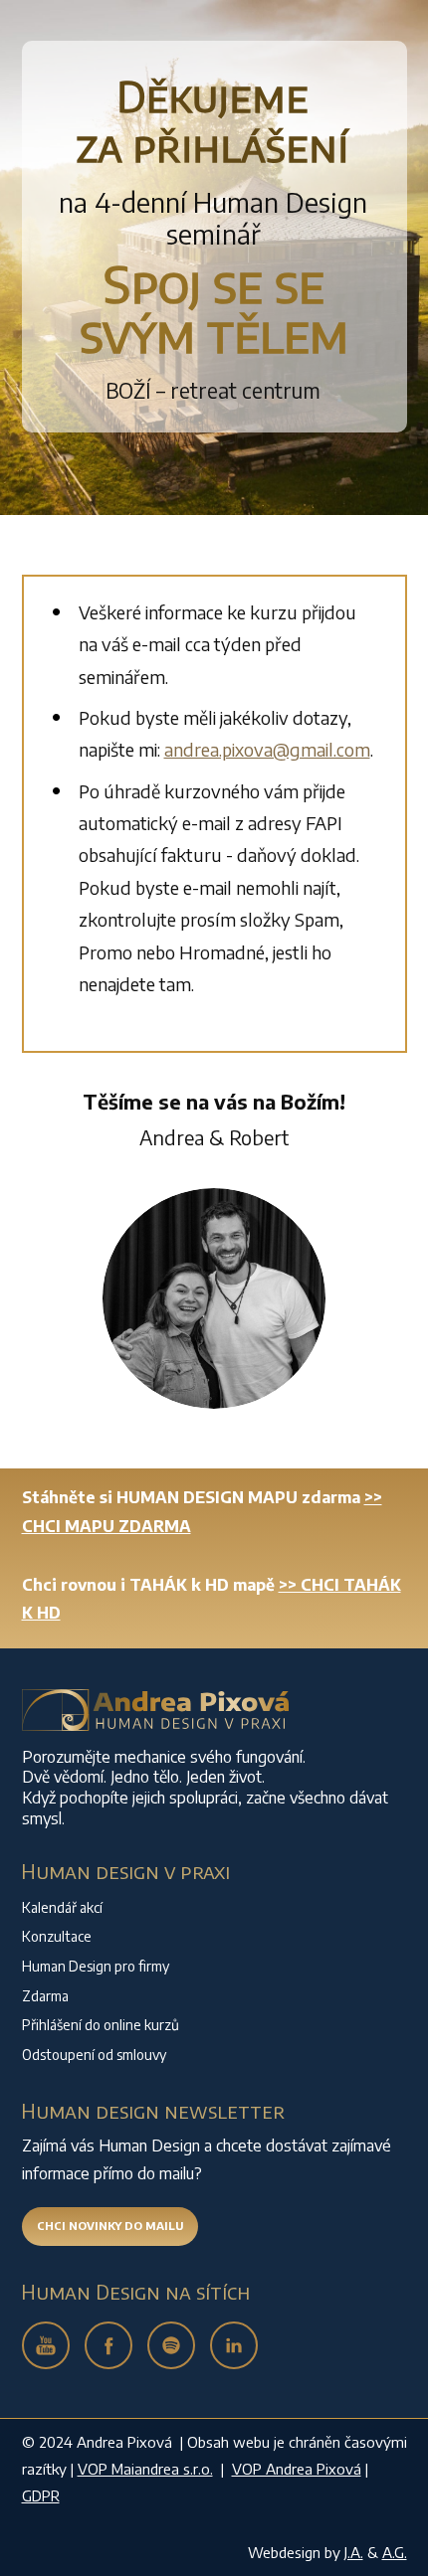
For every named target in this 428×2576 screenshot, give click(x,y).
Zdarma (45, 1996)
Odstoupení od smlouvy (94, 2055)
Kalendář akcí (62, 1907)
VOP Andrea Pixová (297, 2469)
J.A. (354, 2552)
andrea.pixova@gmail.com (267, 749)
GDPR (41, 2495)
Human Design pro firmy (96, 1966)
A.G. (395, 2552)
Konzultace (57, 1936)
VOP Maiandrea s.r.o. (145, 2469)
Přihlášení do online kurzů (101, 2025)
